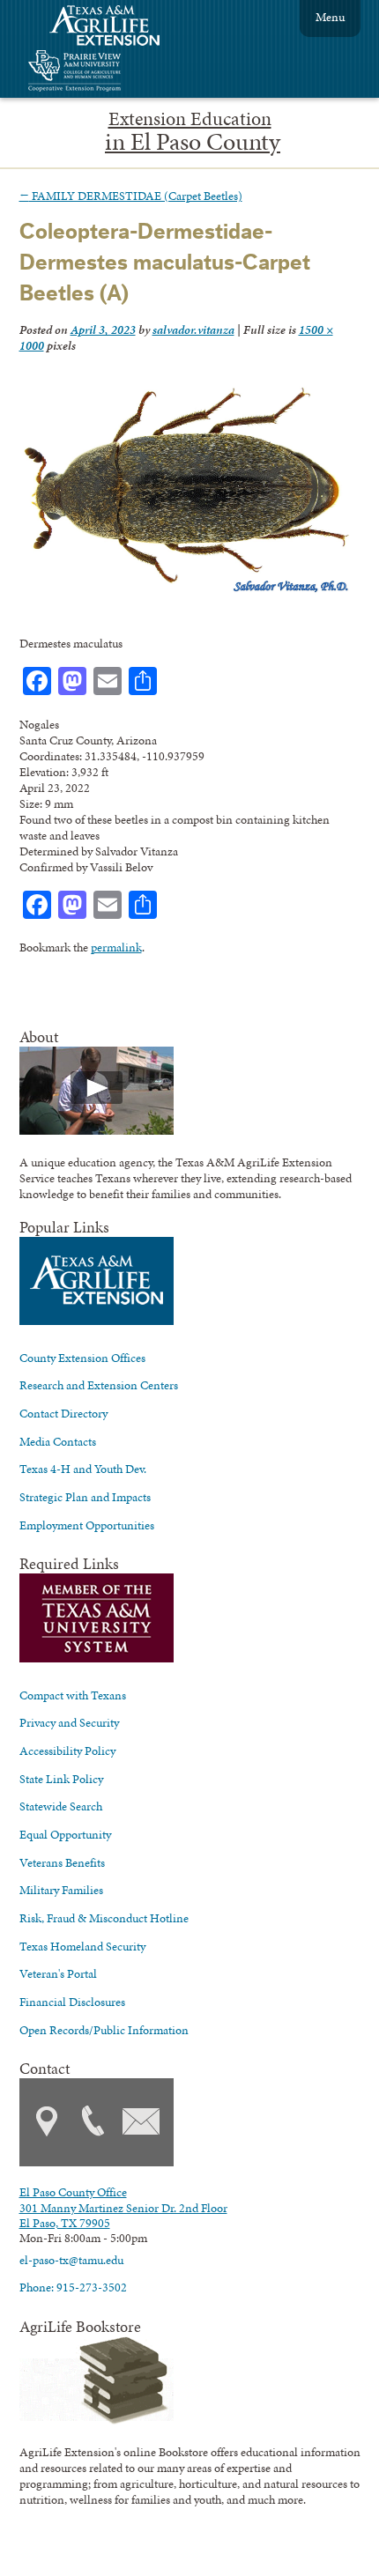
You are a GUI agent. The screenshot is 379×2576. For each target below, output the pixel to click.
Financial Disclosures (72, 2002)
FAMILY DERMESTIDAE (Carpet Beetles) (131, 196)
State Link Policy (61, 1779)
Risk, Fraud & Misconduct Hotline (104, 1918)
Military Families (61, 1890)
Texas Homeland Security (82, 1946)
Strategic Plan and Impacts (85, 1497)
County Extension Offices (82, 1358)
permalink (116, 947)
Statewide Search (61, 1806)
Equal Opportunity (65, 1834)
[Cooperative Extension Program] (123, 73)
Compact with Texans (73, 1695)
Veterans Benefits (62, 1862)
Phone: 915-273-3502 (73, 2287)
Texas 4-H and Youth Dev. (83, 1469)
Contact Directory (63, 1413)
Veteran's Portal (58, 1973)
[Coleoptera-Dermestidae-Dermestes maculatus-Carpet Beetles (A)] (186, 592)
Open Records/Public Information (104, 2030)
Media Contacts (58, 1441)
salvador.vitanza (193, 329)
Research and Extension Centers (99, 1385)
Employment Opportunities (87, 1525)
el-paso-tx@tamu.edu (71, 2260)
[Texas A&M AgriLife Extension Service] (116, 28)
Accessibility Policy (67, 1751)
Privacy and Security (69, 1722)
